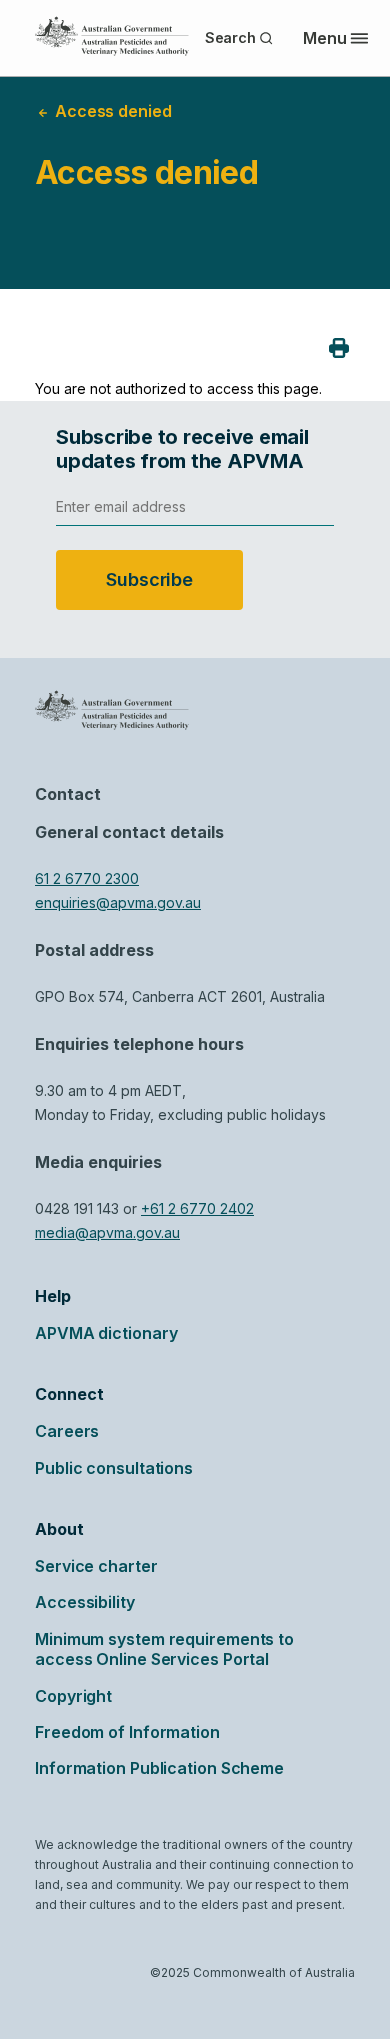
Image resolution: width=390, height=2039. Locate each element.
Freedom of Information (127, 1732)
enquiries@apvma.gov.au (118, 902)
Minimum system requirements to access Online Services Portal (164, 1649)
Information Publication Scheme (159, 1768)
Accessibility (85, 1602)
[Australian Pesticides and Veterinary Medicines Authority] (112, 36)
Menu (325, 38)
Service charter (96, 1566)
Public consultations (114, 1468)
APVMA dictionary (106, 1333)
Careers (67, 1431)
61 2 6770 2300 (87, 878)
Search (230, 37)
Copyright (73, 1696)
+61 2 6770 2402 (197, 1208)
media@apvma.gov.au (107, 1232)
